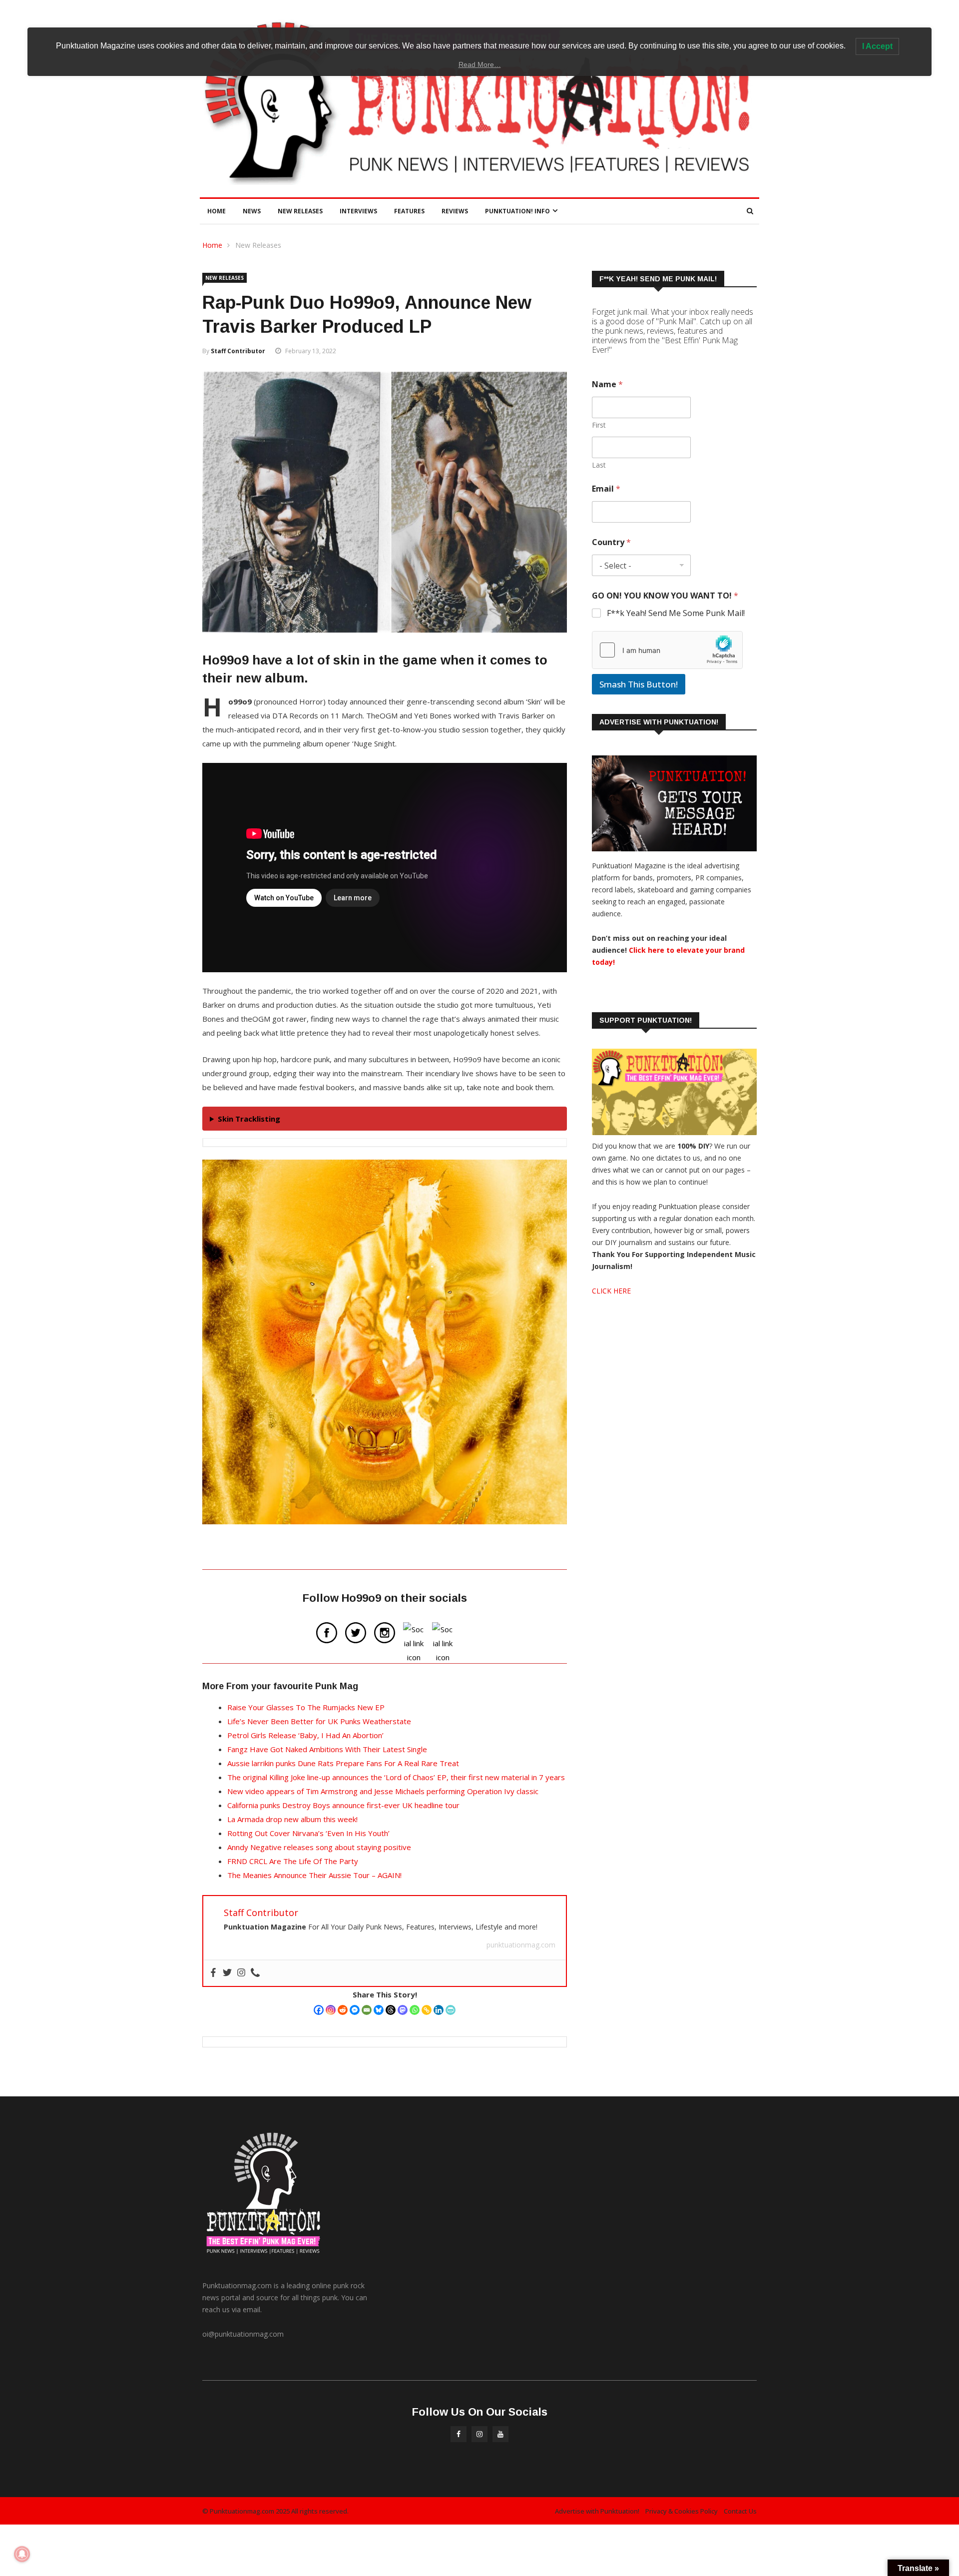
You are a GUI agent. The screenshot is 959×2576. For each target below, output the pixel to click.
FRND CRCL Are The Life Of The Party (293, 1861)
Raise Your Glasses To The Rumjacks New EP (306, 1707)
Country (611, 542)
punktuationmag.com (521, 1945)
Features (409, 211)
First (599, 425)
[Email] (367, 2010)
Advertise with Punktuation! (597, 2511)
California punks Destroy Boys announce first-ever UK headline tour (343, 1805)
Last (599, 465)
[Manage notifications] (22, 2554)
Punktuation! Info (517, 211)
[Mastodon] (403, 2010)
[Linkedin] (439, 2010)
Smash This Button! (639, 684)
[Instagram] (331, 2010)
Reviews (455, 211)
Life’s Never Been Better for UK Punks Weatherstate (319, 1721)
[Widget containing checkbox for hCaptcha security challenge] (667, 650)
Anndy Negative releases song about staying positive (319, 1847)
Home (217, 211)
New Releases (300, 211)
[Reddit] (343, 2010)
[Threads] (391, 2010)
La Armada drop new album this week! (292, 1819)
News (252, 211)
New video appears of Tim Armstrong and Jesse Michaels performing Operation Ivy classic (383, 1791)
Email (606, 489)
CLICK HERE (611, 1291)
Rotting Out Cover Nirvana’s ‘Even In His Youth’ (308, 1833)
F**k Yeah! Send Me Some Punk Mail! (676, 613)
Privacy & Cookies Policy (682, 2511)
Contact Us (740, 2511)
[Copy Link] (427, 2010)
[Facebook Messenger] (355, 2010)
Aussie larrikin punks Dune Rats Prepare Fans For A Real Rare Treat (343, 1763)
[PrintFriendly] (451, 2010)
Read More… (480, 64)
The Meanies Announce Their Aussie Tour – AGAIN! (314, 1875)
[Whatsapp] (415, 2010)
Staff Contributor (238, 351)
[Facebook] (319, 2010)
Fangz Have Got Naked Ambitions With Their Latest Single (327, 1749)
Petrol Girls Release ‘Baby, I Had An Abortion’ (305, 1735)
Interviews (358, 211)
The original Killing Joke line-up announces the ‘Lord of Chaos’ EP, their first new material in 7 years (396, 1777)
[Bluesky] (379, 2010)
